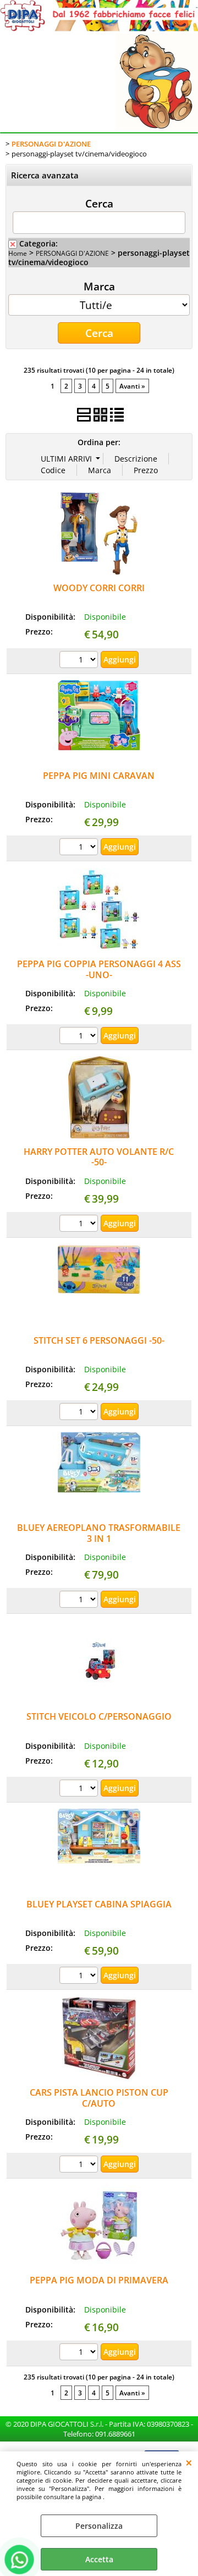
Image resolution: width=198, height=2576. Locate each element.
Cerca (99, 203)
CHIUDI (189, 2462)
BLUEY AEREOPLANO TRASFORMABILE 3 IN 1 (99, 1533)
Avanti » (132, 386)
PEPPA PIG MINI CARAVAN (99, 776)
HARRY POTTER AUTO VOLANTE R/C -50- (99, 1157)
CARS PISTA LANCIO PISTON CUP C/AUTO (99, 2098)
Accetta (99, 2559)
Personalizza (99, 2526)
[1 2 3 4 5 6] (80, 661)
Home (18, 253)
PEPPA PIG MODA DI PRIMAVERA (99, 2280)
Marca (99, 286)
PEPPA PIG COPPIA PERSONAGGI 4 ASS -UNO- (99, 969)
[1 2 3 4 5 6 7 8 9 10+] (80, 1037)
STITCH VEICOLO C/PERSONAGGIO (99, 1716)
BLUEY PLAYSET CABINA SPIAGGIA (99, 1904)
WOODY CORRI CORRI (99, 588)
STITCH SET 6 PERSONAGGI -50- (99, 1340)
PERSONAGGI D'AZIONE (72, 253)
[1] (80, 1601)
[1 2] (80, 848)
